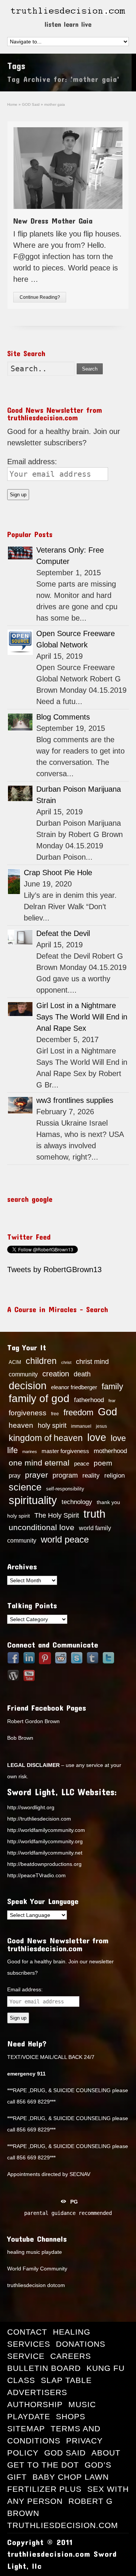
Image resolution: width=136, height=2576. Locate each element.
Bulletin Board (44, 2368)
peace (82, 1464)
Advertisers (37, 2392)
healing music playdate (35, 2252)
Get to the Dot (43, 2465)
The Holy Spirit (57, 1515)
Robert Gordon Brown (33, 1721)
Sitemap (26, 2429)
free (55, 1414)
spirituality (33, 1500)
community (23, 1374)
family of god (39, 1398)
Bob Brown (20, 1738)
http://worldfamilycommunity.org (45, 1841)
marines (30, 1452)
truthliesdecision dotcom (36, 2285)
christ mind (92, 1362)
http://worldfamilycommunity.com (46, 1830)
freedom (78, 1412)
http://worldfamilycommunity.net (45, 1853)
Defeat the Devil (63, 933)
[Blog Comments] (20, 722)
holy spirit (52, 1425)
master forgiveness (65, 1451)
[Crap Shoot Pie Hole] (14, 882)
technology (77, 1502)
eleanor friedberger (74, 1387)
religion (114, 1476)
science (25, 1487)
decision (28, 1386)
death (82, 1374)
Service (26, 2356)
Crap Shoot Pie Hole (58, 873)
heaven (21, 1425)
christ (66, 1362)
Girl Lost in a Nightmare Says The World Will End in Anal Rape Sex (82, 1017)
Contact (27, 2332)
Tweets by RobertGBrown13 (54, 1269)
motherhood (110, 1451)
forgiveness (28, 1413)
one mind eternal (39, 1463)
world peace (65, 1540)
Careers (71, 2356)
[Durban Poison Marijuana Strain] (20, 793)
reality (91, 1475)
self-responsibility (65, 1489)
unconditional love (42, 1527)
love (97, 1438)
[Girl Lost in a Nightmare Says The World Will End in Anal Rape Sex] (20, 1009)
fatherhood (89, 1400)
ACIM (15, 1362)
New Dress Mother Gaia (53, 221)
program (65, 1475)
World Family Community (37, 2269)
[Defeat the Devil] (20, 937)
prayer (36, 1475)
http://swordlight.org (31, 1807)
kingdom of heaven (46, 1438)
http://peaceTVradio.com (36, 1875)
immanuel (81, 1426)
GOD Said (65, 2453)
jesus (101, 1426)
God (107, 1412)
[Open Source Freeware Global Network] (20, 642)
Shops (71, 2416)
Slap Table (66, 2380)
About (106, 2453)
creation (56, 1374)
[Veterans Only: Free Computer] (20, 553)
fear (112, 1401)
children (41, 1361)
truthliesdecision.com (63, 2525)
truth (94, 1514)
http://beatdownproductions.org (44, 1864)
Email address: (32, 462)
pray (15, 1476)
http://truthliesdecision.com (39, 1819)
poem (103, 1463)
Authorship (35, 2404)
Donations (81, 2344)
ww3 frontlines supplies (75, 1100)
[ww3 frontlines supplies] (20, 1105)
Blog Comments (63, 717)
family (112, 1386)
